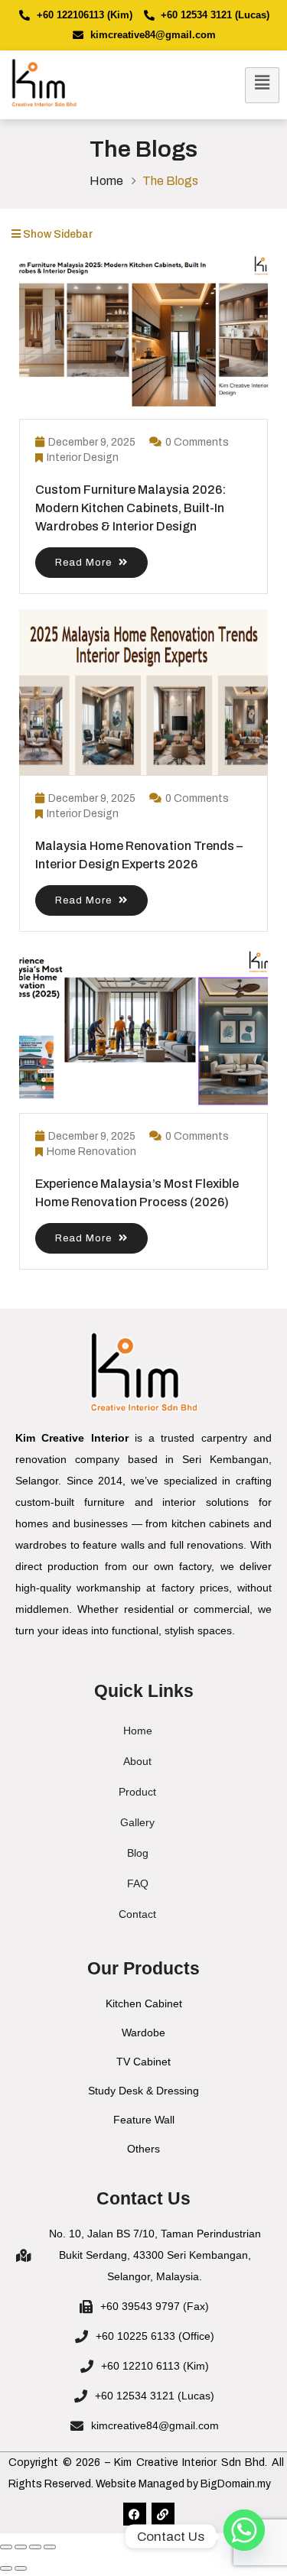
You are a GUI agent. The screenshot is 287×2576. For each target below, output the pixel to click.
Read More (85, 563)
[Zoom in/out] (6, 2547)
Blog (138, 1853)
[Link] (163, 2514)
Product (137, 1792)
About (137, 1761)
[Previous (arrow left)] (6, 2568)
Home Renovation (91, 1152)
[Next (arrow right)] (21, 2568)
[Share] (35, 2547)
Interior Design (83, 457)
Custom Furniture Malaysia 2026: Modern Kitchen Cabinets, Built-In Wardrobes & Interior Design (130, 508)
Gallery (137, 1822)
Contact (137, 1914)
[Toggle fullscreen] (21, 2547)
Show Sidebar (57, 234)
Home (106, 181)
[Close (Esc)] (50, 2547)
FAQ (138, 1883)
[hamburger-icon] (262, 85)
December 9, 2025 (92, 442)
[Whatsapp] (244, 2536)
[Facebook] (135, 2514)
